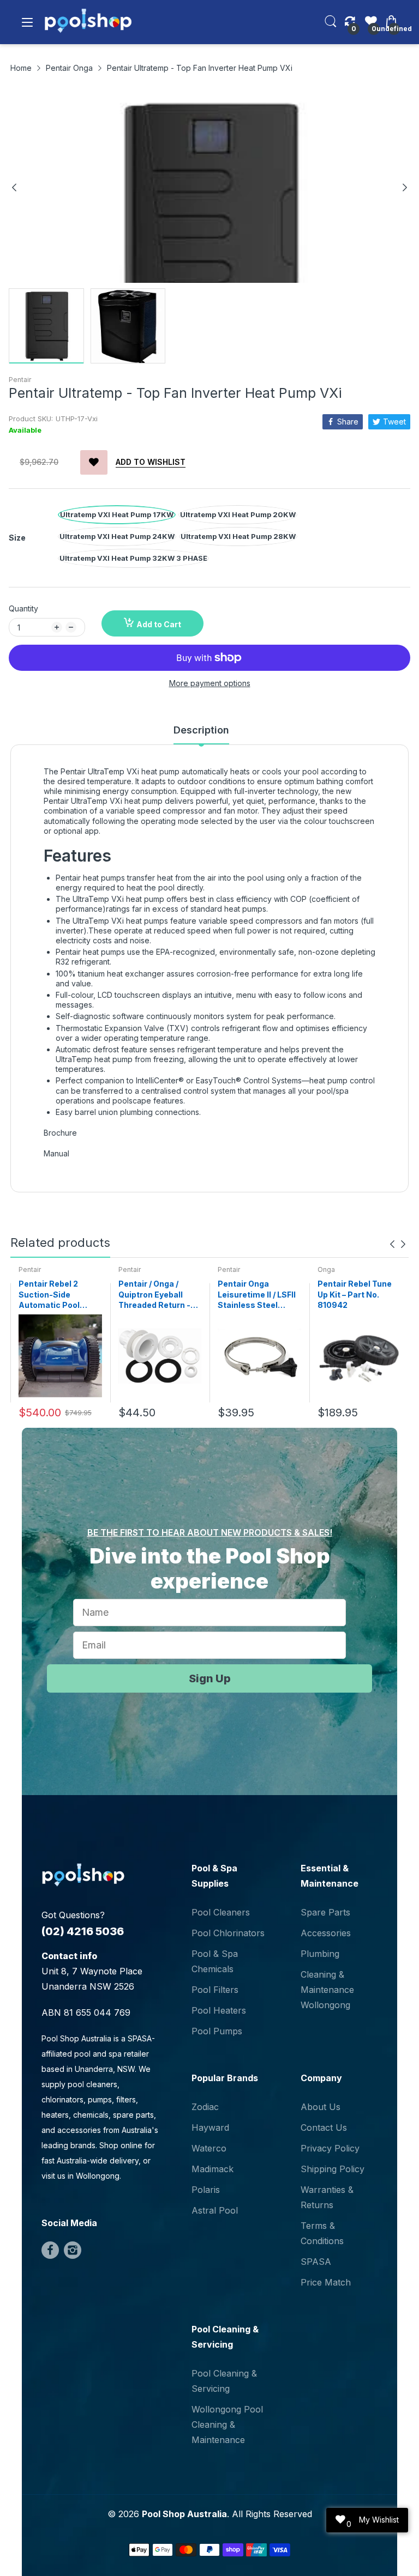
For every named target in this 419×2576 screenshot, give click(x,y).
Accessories (326, 1933)
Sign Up (210, 1678)
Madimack (213, 2169)
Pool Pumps (217, 2031)
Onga (326, 1269)
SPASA (316, 2262)
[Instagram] (73, 2250)
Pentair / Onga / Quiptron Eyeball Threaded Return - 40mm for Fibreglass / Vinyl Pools (160, 1295)
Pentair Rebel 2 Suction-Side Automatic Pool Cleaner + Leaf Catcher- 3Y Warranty (49, 1295)
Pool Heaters (219, 2010)
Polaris (206, 2190)
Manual (56, 1153)
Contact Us (324, 2128)
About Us (321, 2107)
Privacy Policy (330, 2148)
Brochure (60, 1133)
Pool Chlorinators (228, 1933)
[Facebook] (50, 2250)
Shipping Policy (333, 2169)
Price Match (326, 2282)
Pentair (20, 380)
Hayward (210, 2128)
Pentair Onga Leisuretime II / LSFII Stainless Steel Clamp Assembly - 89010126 (257, 1295)
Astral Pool (215, 2210)
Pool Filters (215, 1990)
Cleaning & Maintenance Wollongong (327, 1990)
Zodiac (205, 2107)
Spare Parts (325, 1912)
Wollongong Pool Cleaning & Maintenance (227, 2425)
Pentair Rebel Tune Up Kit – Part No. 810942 (355, 1294)
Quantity (23, 608)
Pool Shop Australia (184, 2514)
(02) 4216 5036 (83, 1931)
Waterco (209, 2148)
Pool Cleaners (221, 1912)
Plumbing (320, 1954)
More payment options (210, 683)
